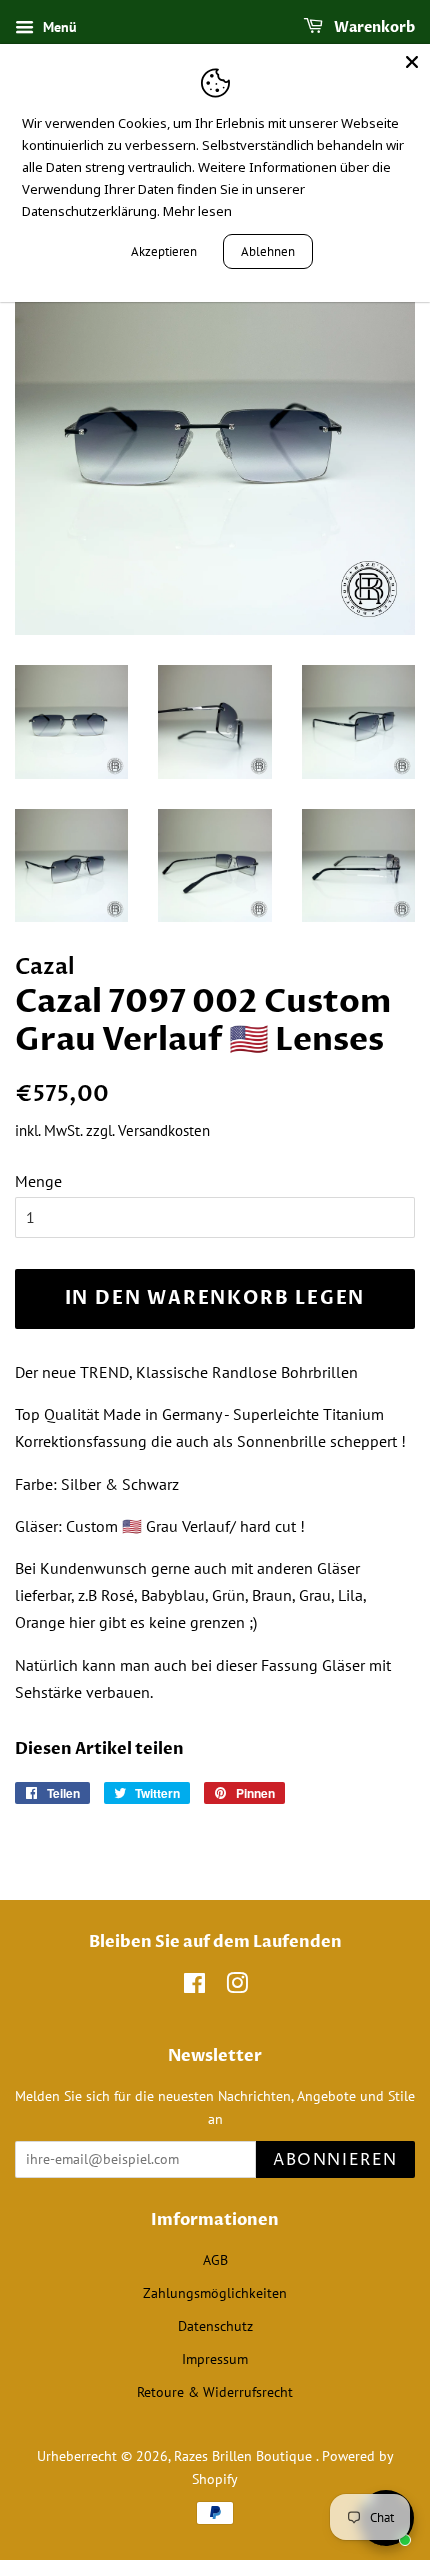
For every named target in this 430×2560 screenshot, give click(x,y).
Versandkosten (164, 1130)
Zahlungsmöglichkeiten (215, 2293)
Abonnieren (335, 2160)
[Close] (412, 62)
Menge (38, 1181)
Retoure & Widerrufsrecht (215, 2392)
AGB (215, 2260)
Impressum (215, 2359)
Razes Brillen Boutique (245, 2456)
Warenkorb (373, 27)
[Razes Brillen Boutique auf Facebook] (194, 1987)
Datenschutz (215, 2326)
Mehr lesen (197, 211)
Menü (58, 27)
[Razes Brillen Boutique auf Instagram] (237, 1987)
